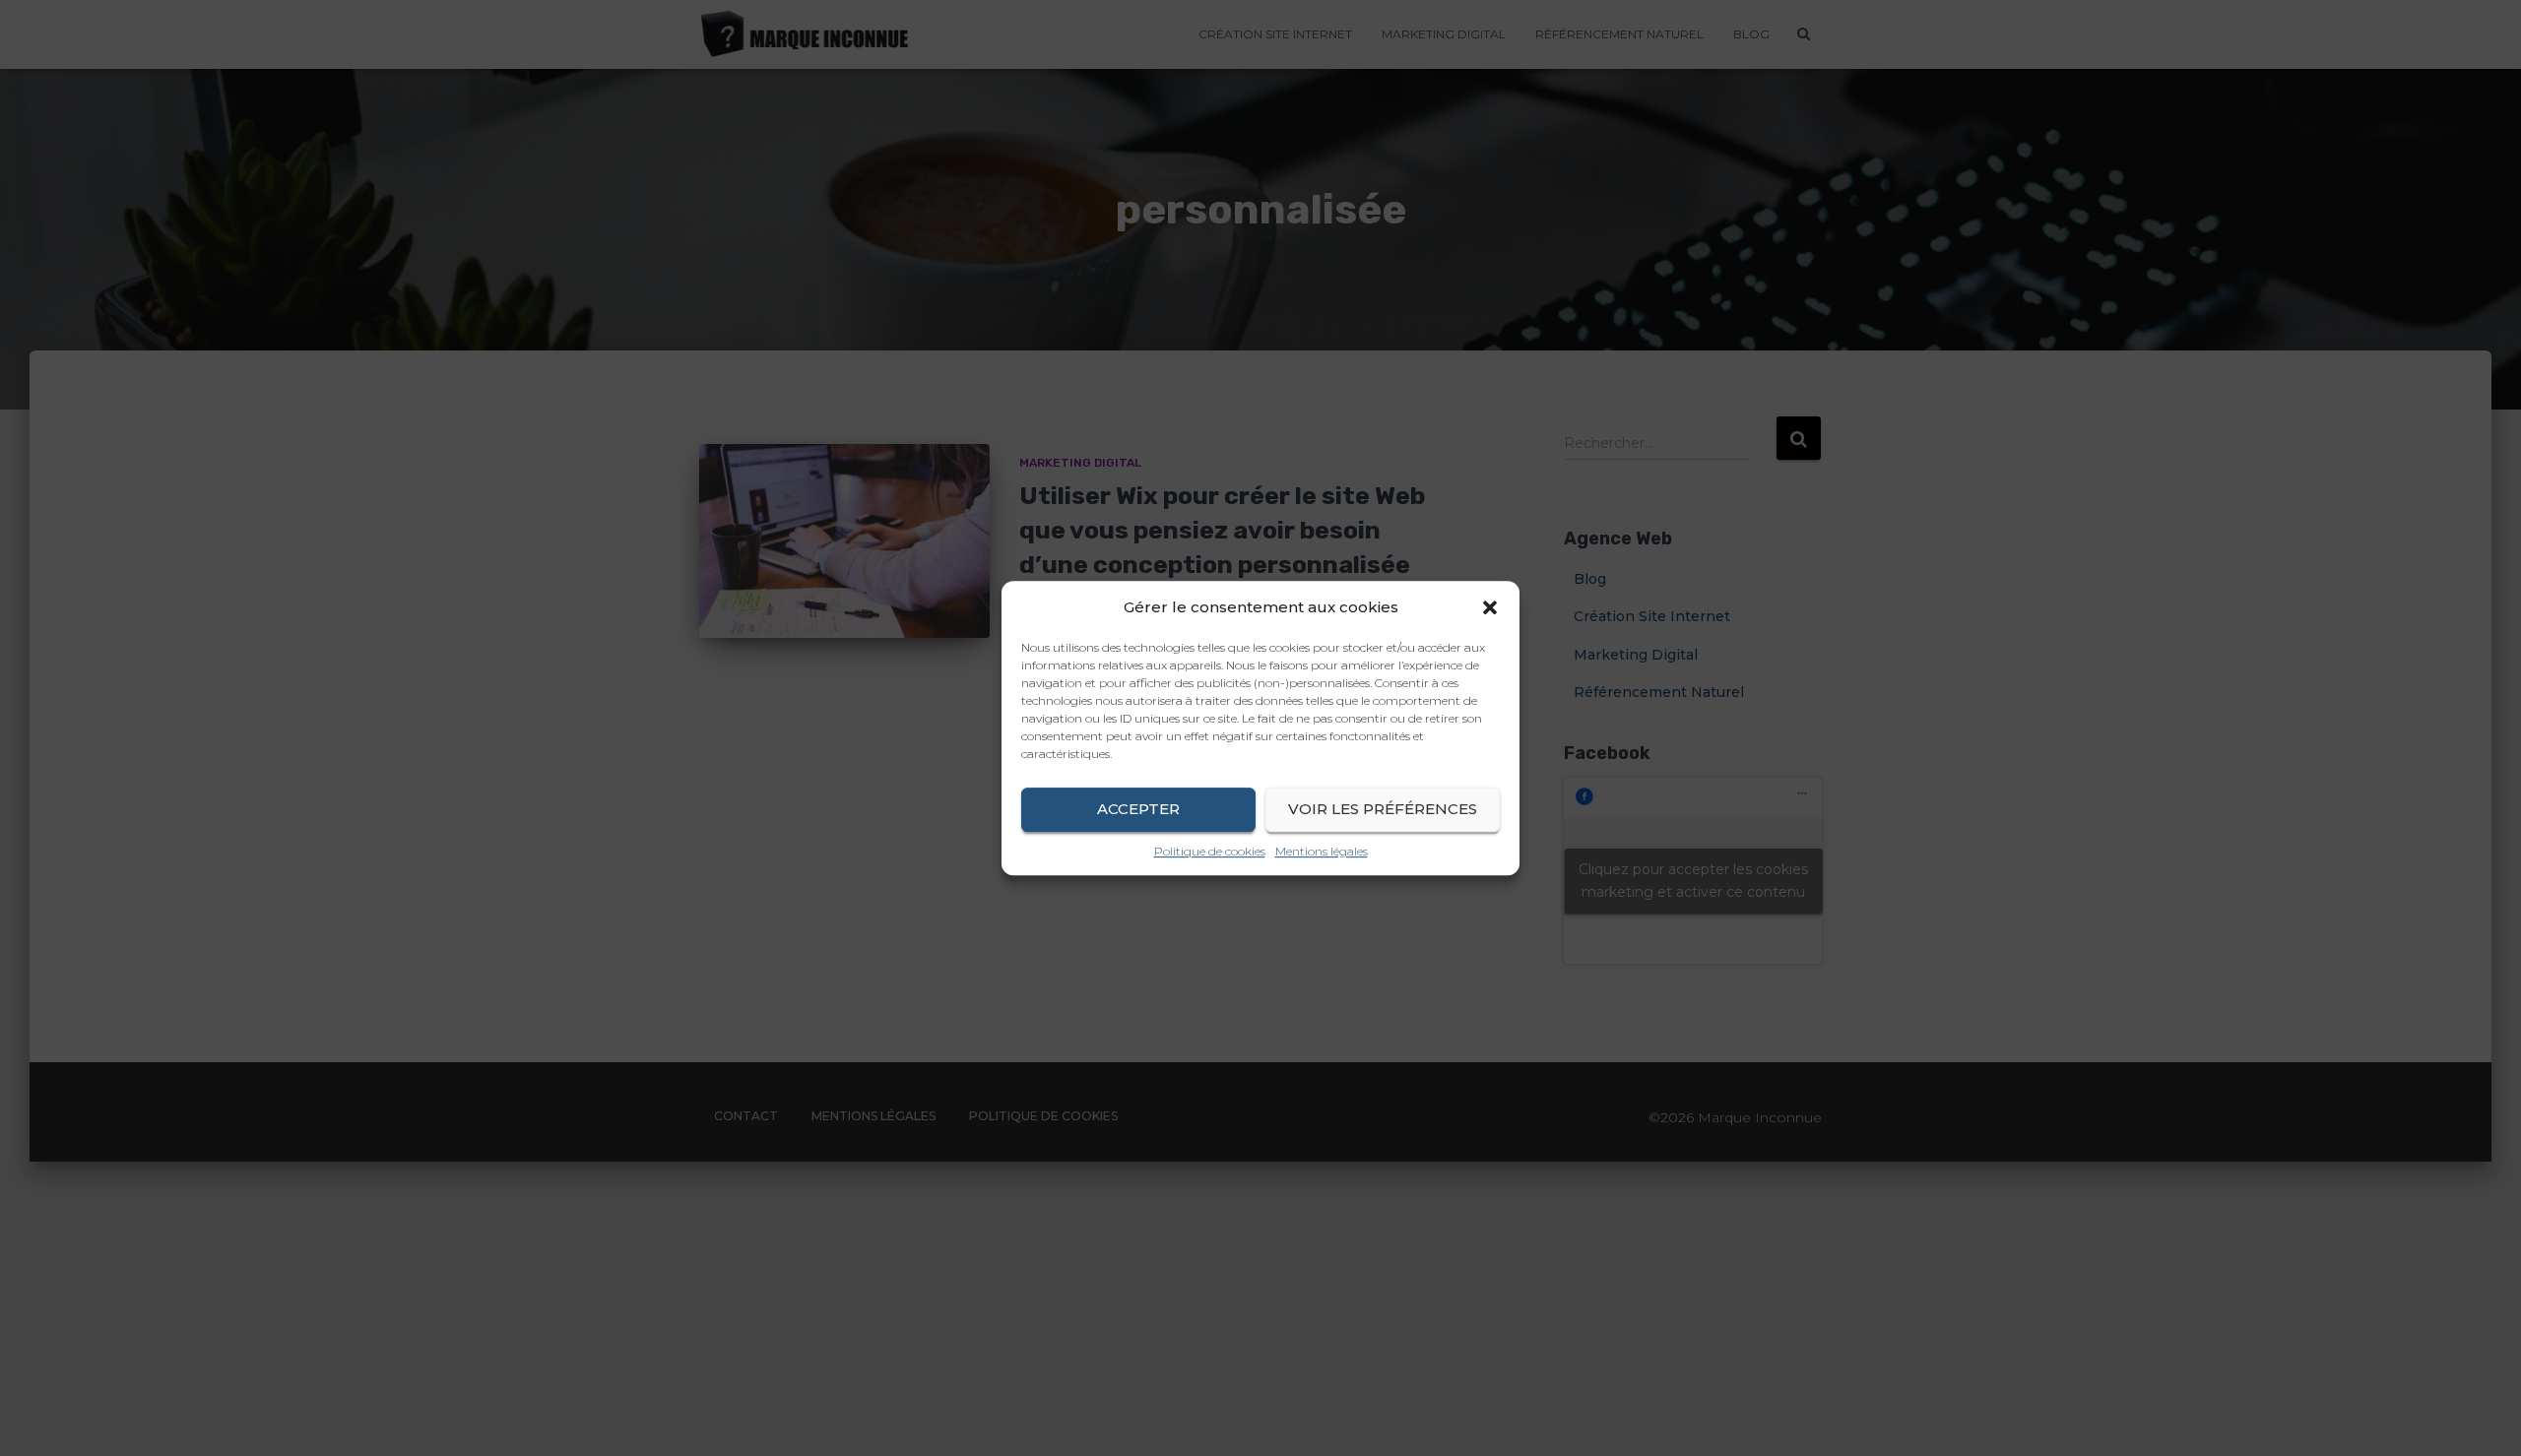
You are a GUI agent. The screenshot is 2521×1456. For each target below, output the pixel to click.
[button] (1490, 607)
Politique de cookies (1210, 851)
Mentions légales (1322, 851)
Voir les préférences (1383, 809)
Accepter (1138, 809)
